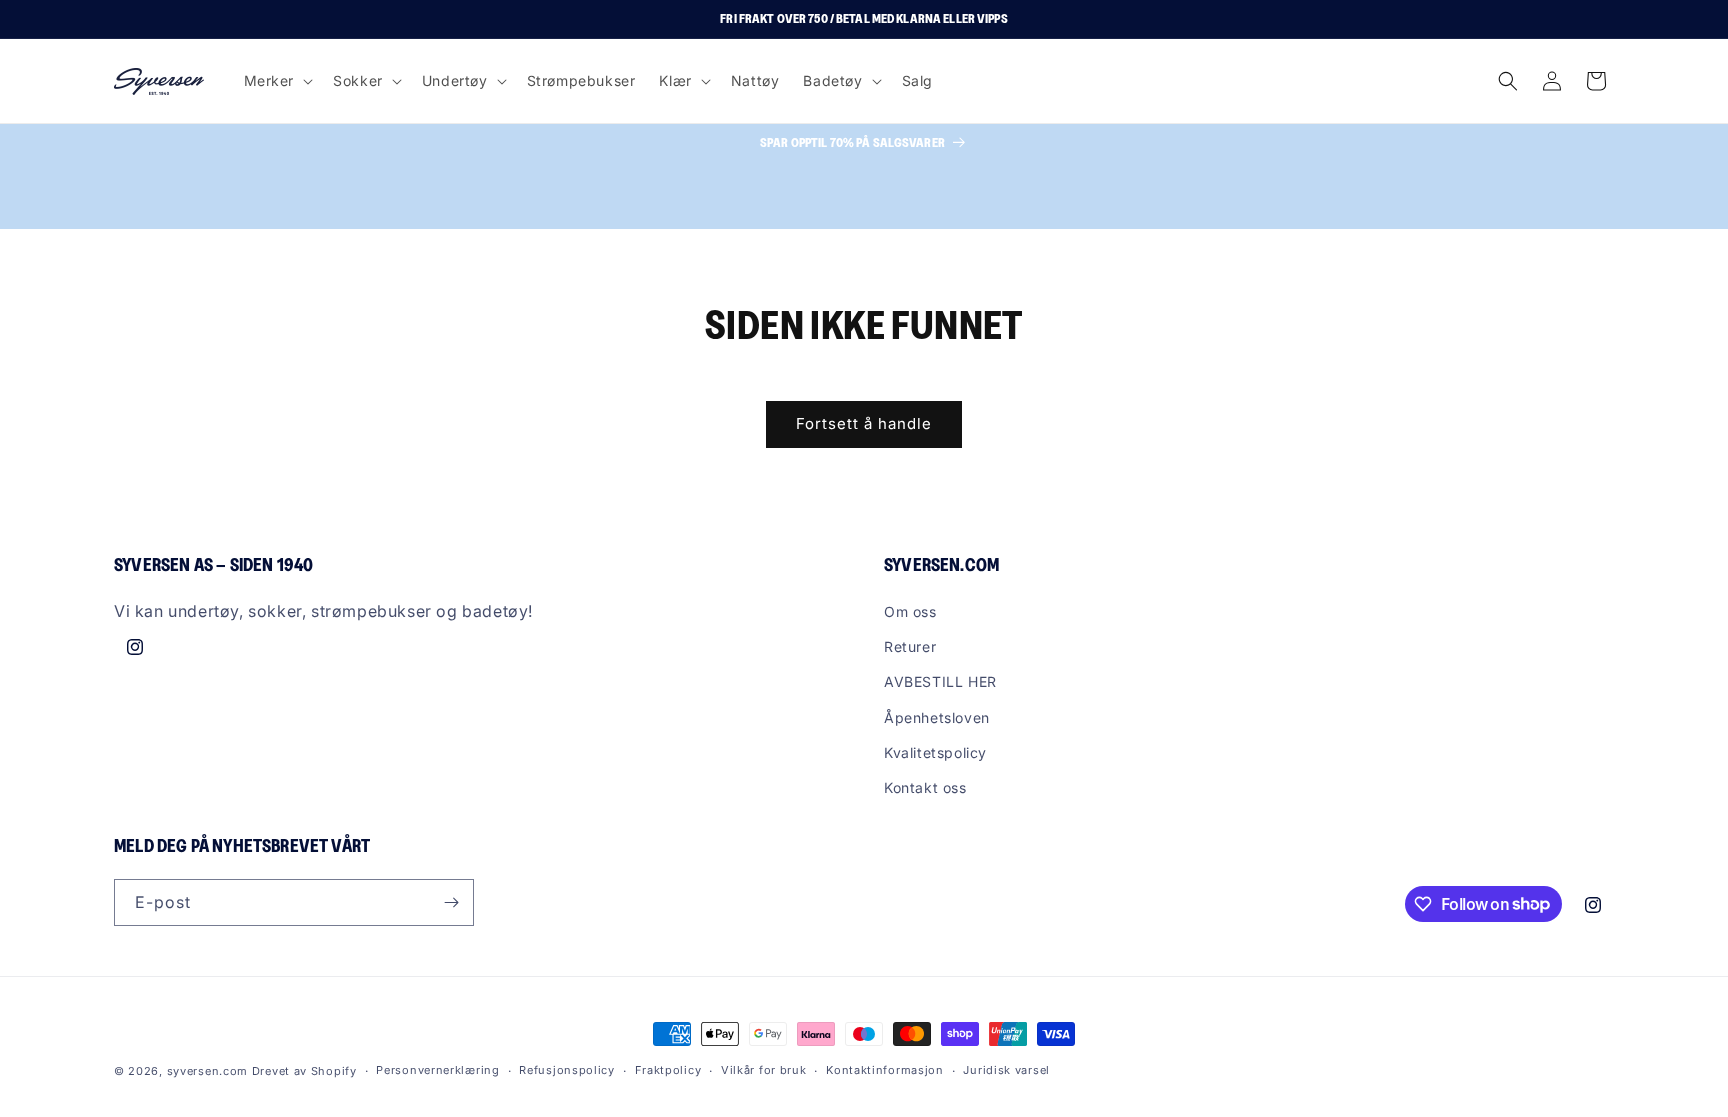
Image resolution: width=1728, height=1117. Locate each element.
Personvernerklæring (437, 1070)
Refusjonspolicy (567, 1070)
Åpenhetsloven (937, 717)
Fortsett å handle (864, 423)
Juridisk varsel (1006, 1070)
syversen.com (207, 1071)
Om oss (910, 611)
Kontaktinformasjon (885, 1070)
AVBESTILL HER (940, 681)
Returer (910, 646)
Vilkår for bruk (764, 1070)
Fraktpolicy (668, 1070)
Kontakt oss (925, 787)
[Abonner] (451, 902)
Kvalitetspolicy (935, 752)
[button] (277, 81)
